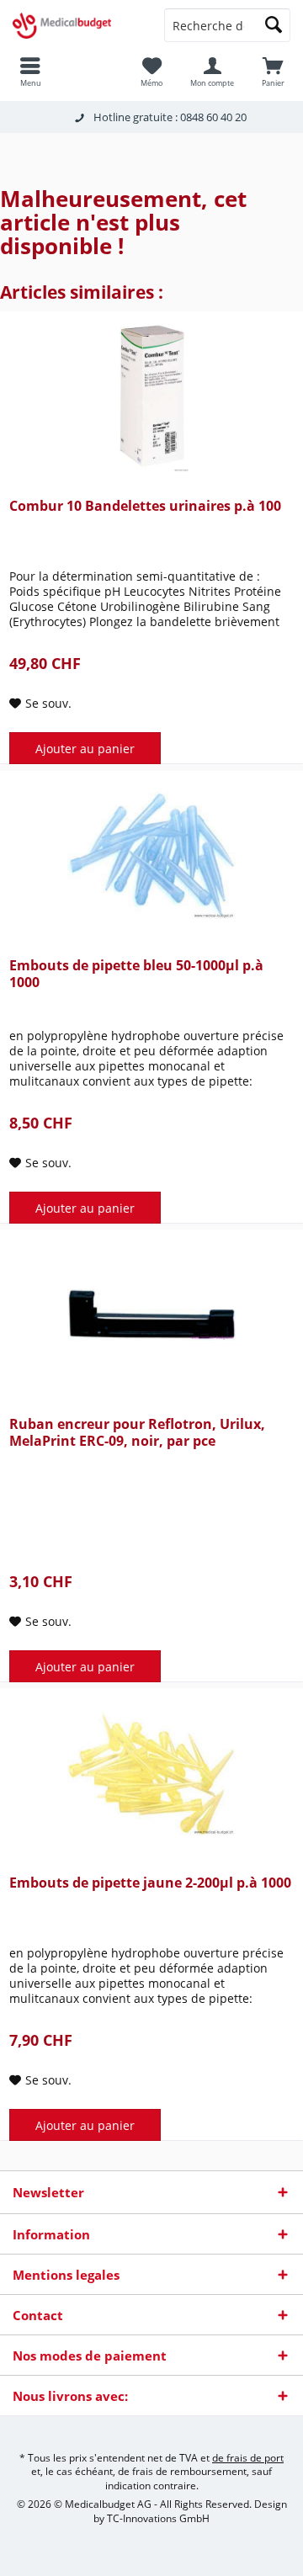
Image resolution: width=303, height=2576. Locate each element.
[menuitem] (273, 72)
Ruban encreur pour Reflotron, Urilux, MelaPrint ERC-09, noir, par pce (137, 1433)
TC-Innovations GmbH (158, 2518)
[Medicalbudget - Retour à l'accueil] (76, 25)
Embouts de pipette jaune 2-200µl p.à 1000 (150, 1883)
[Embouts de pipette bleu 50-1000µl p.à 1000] (151, 856)
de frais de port (248, 2458)
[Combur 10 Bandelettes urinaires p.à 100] (151, 396)
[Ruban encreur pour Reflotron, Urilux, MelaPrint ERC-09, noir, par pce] (151, 1315)
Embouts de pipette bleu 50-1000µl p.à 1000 (136, 974)
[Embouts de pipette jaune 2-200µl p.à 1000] (151, 1773)
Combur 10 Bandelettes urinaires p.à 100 (145, 506)
